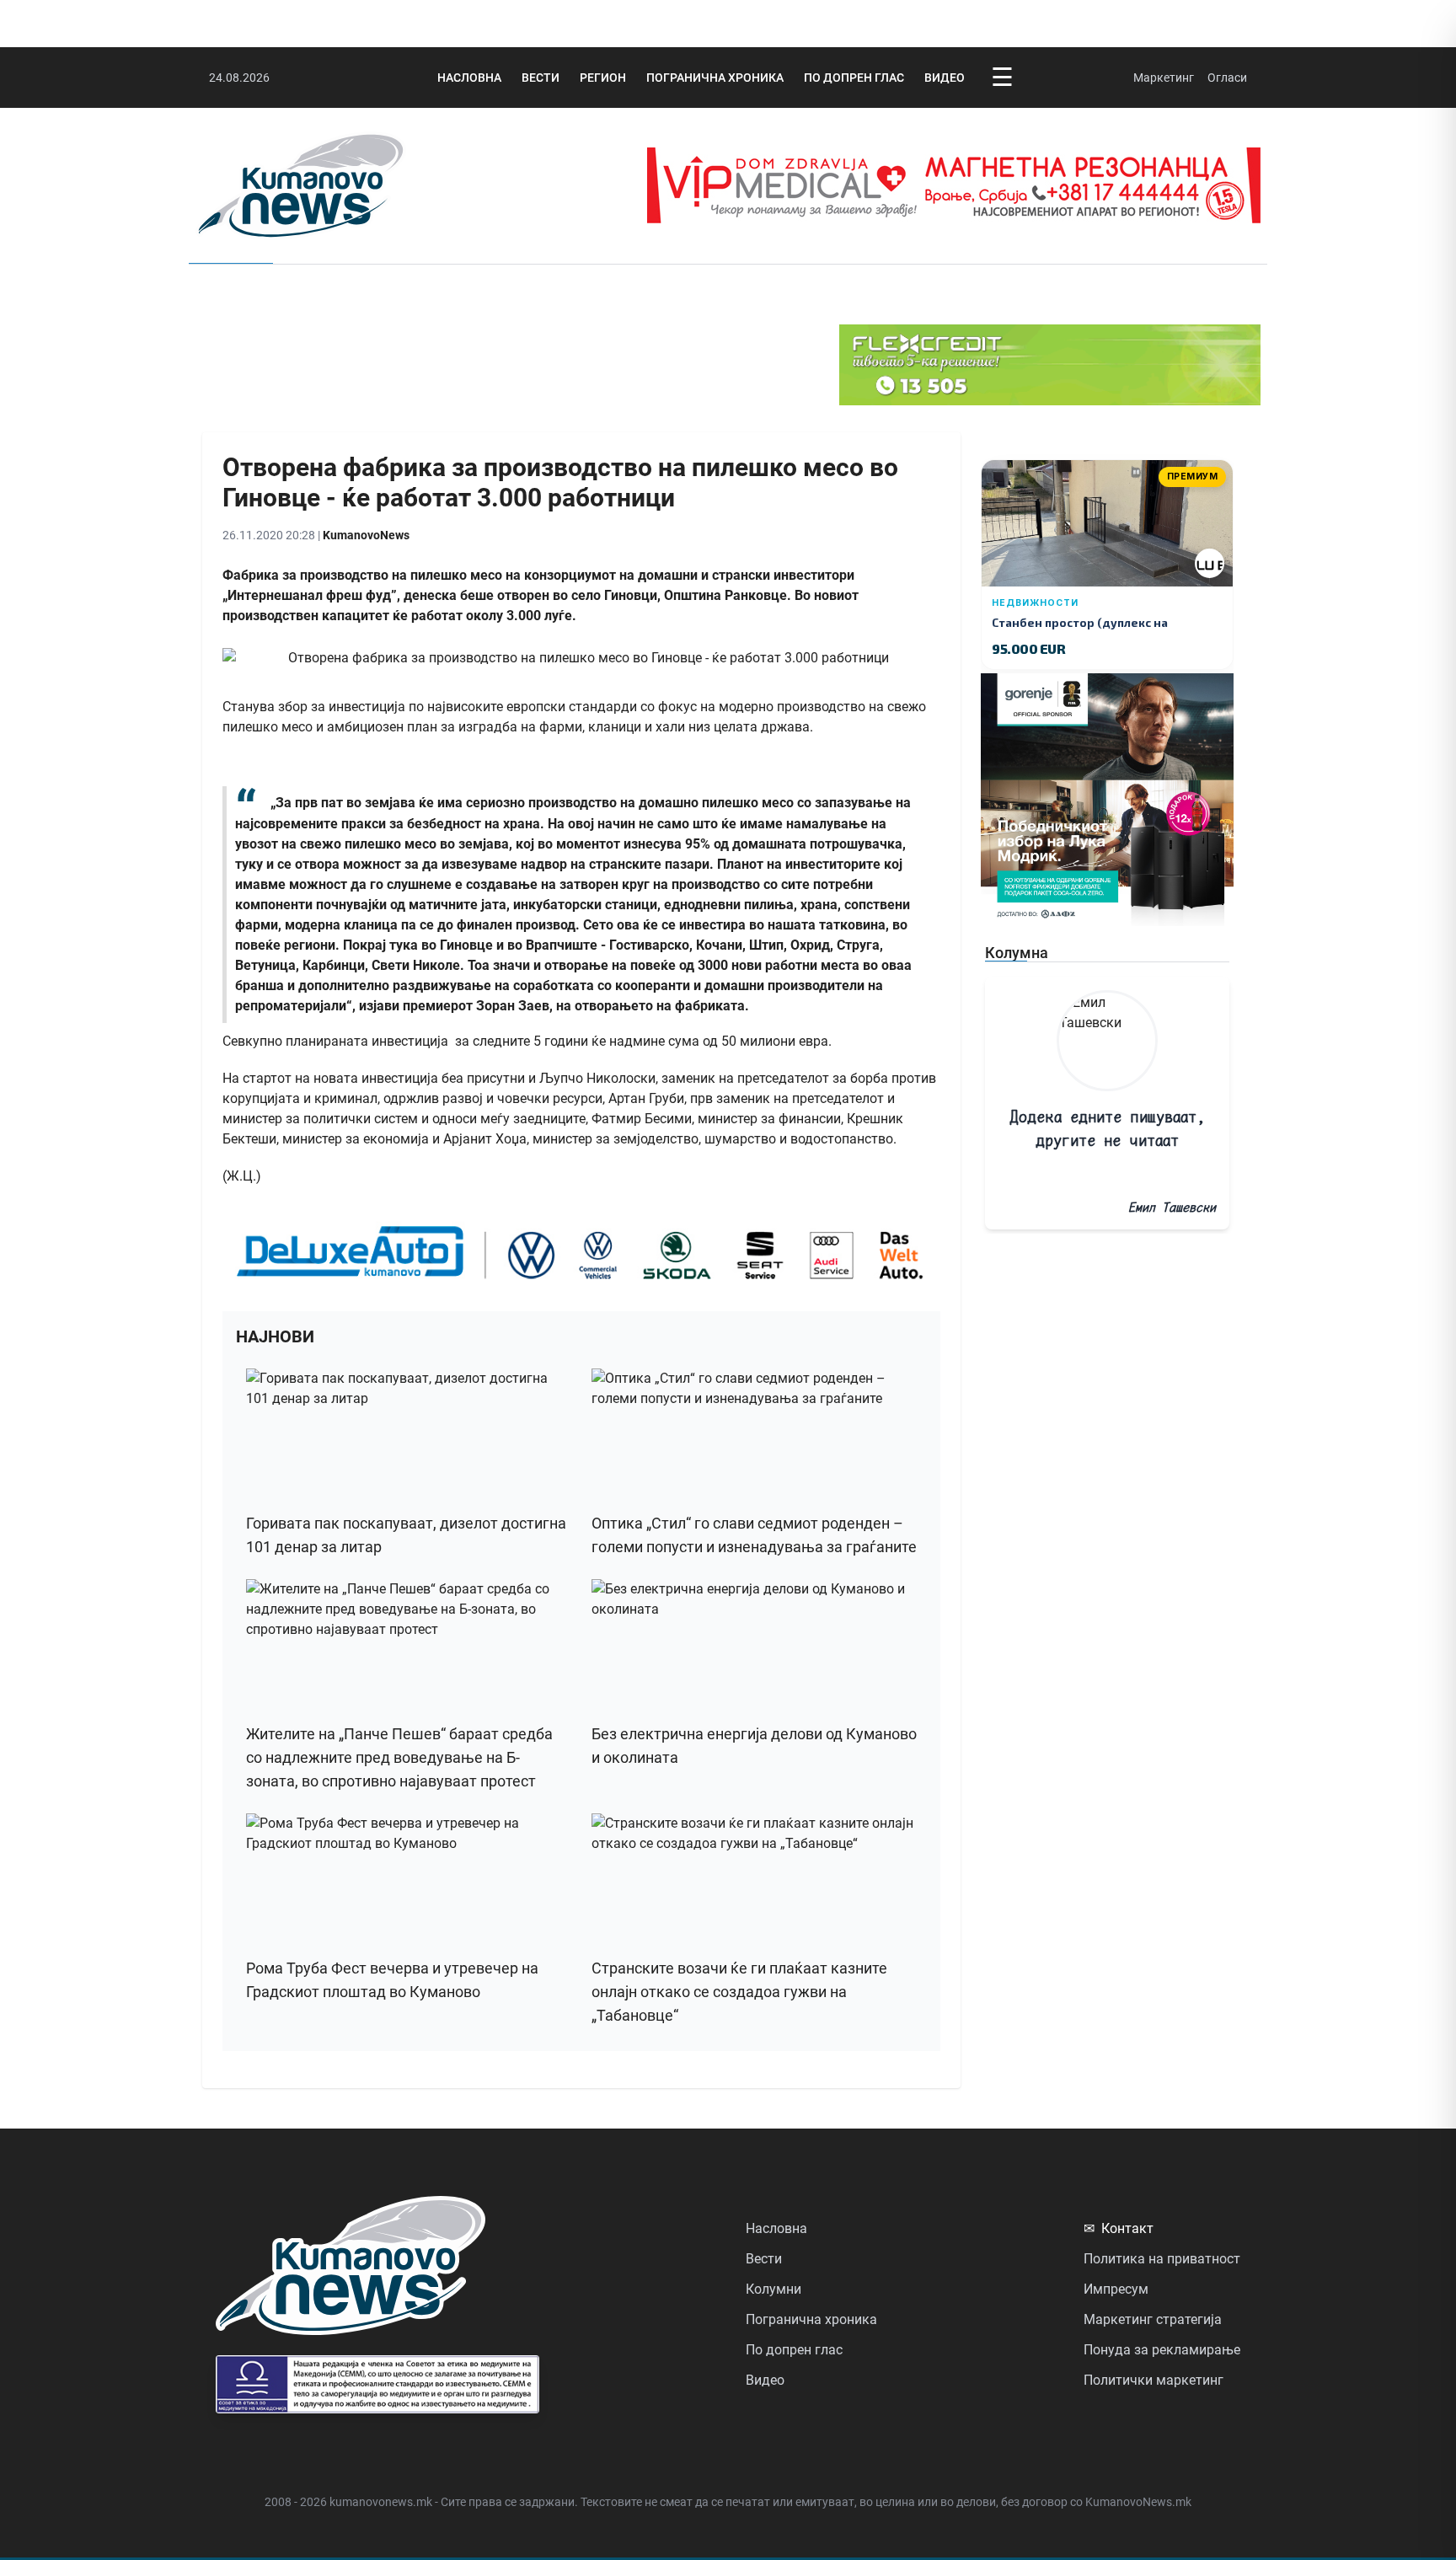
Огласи (1227, 78)
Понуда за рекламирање (1162, 2350)
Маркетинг (1164, 78)
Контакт (1119, 2228)
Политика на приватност (1162, 2259)
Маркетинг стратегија (1153, 2319)
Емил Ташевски (1172, 1207)
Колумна (1017, 953)
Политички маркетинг (1154, 2380)
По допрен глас (854, 78)
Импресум (1116, 2289)
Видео (945, 78)
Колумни (773, 2289)
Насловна (469, 78)
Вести (541, 78)
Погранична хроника (715, 78)
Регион (603, 78)
